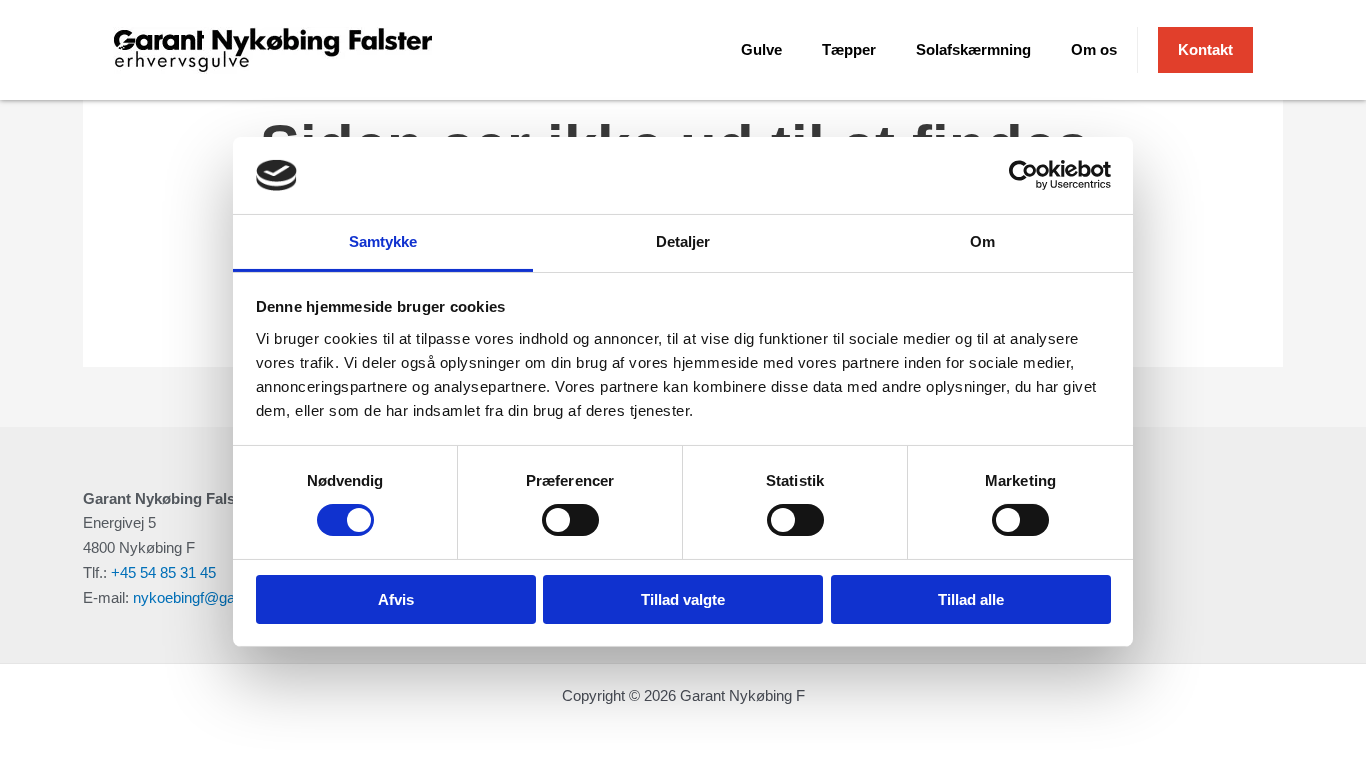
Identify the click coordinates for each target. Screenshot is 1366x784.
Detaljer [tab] (683, 241)
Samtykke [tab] (383, 241)
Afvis (396, 599)
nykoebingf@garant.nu (206, 597)
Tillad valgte (683, 599)
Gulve (761, 49)
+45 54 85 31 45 (163, 572)
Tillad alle (971, 599)
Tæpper (849, 49)
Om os (1094, 49)
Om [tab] (982, 241)
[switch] (570, 520)
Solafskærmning (973, 49)
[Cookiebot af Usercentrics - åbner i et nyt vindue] (1023, 175)
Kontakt (1205, 49)
